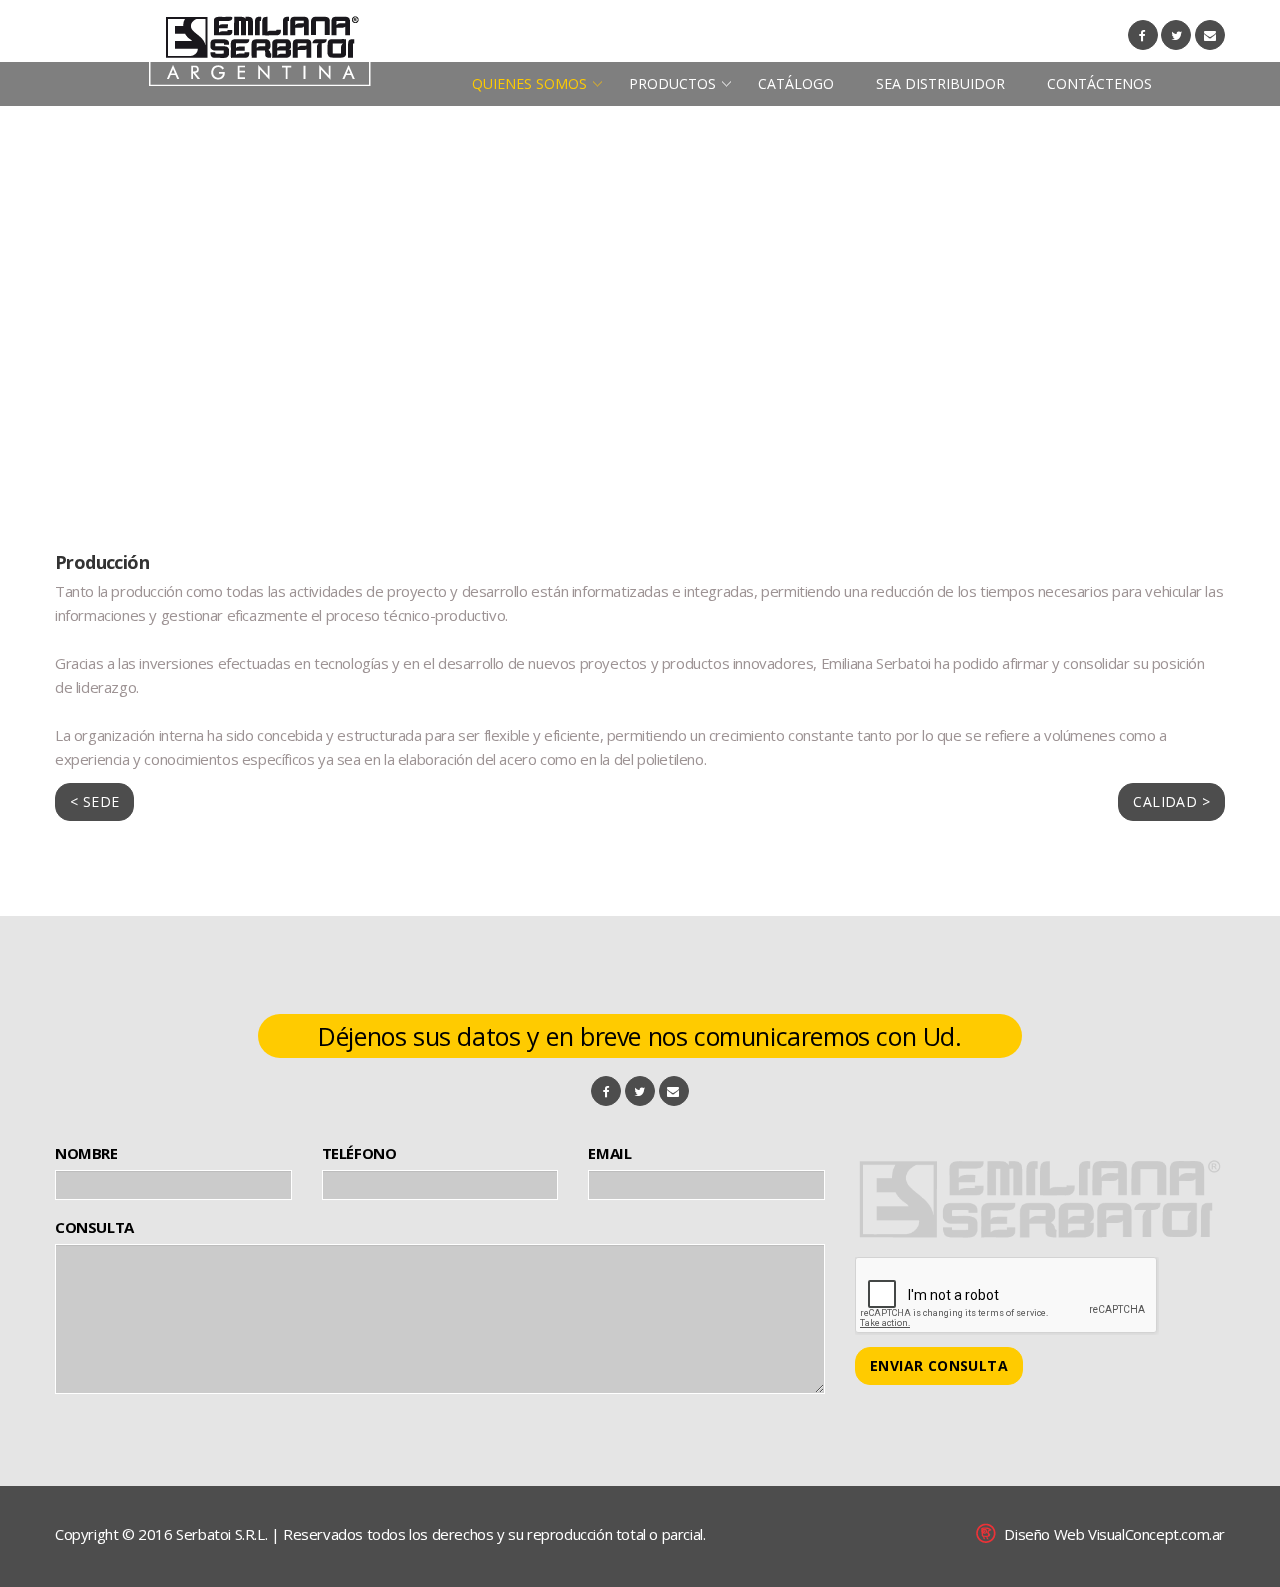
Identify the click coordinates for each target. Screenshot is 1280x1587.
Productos (672, 83)
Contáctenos (1099, 83)
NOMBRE (86, 1153)
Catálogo (796, 83)
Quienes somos (529, 83)
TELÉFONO (359, 1153)
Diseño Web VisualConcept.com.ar (1114, 1534)
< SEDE (94, 801)
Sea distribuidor (940, 83)
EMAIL (609, 1153)
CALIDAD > (1171, 801)
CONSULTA (94, 1227)
